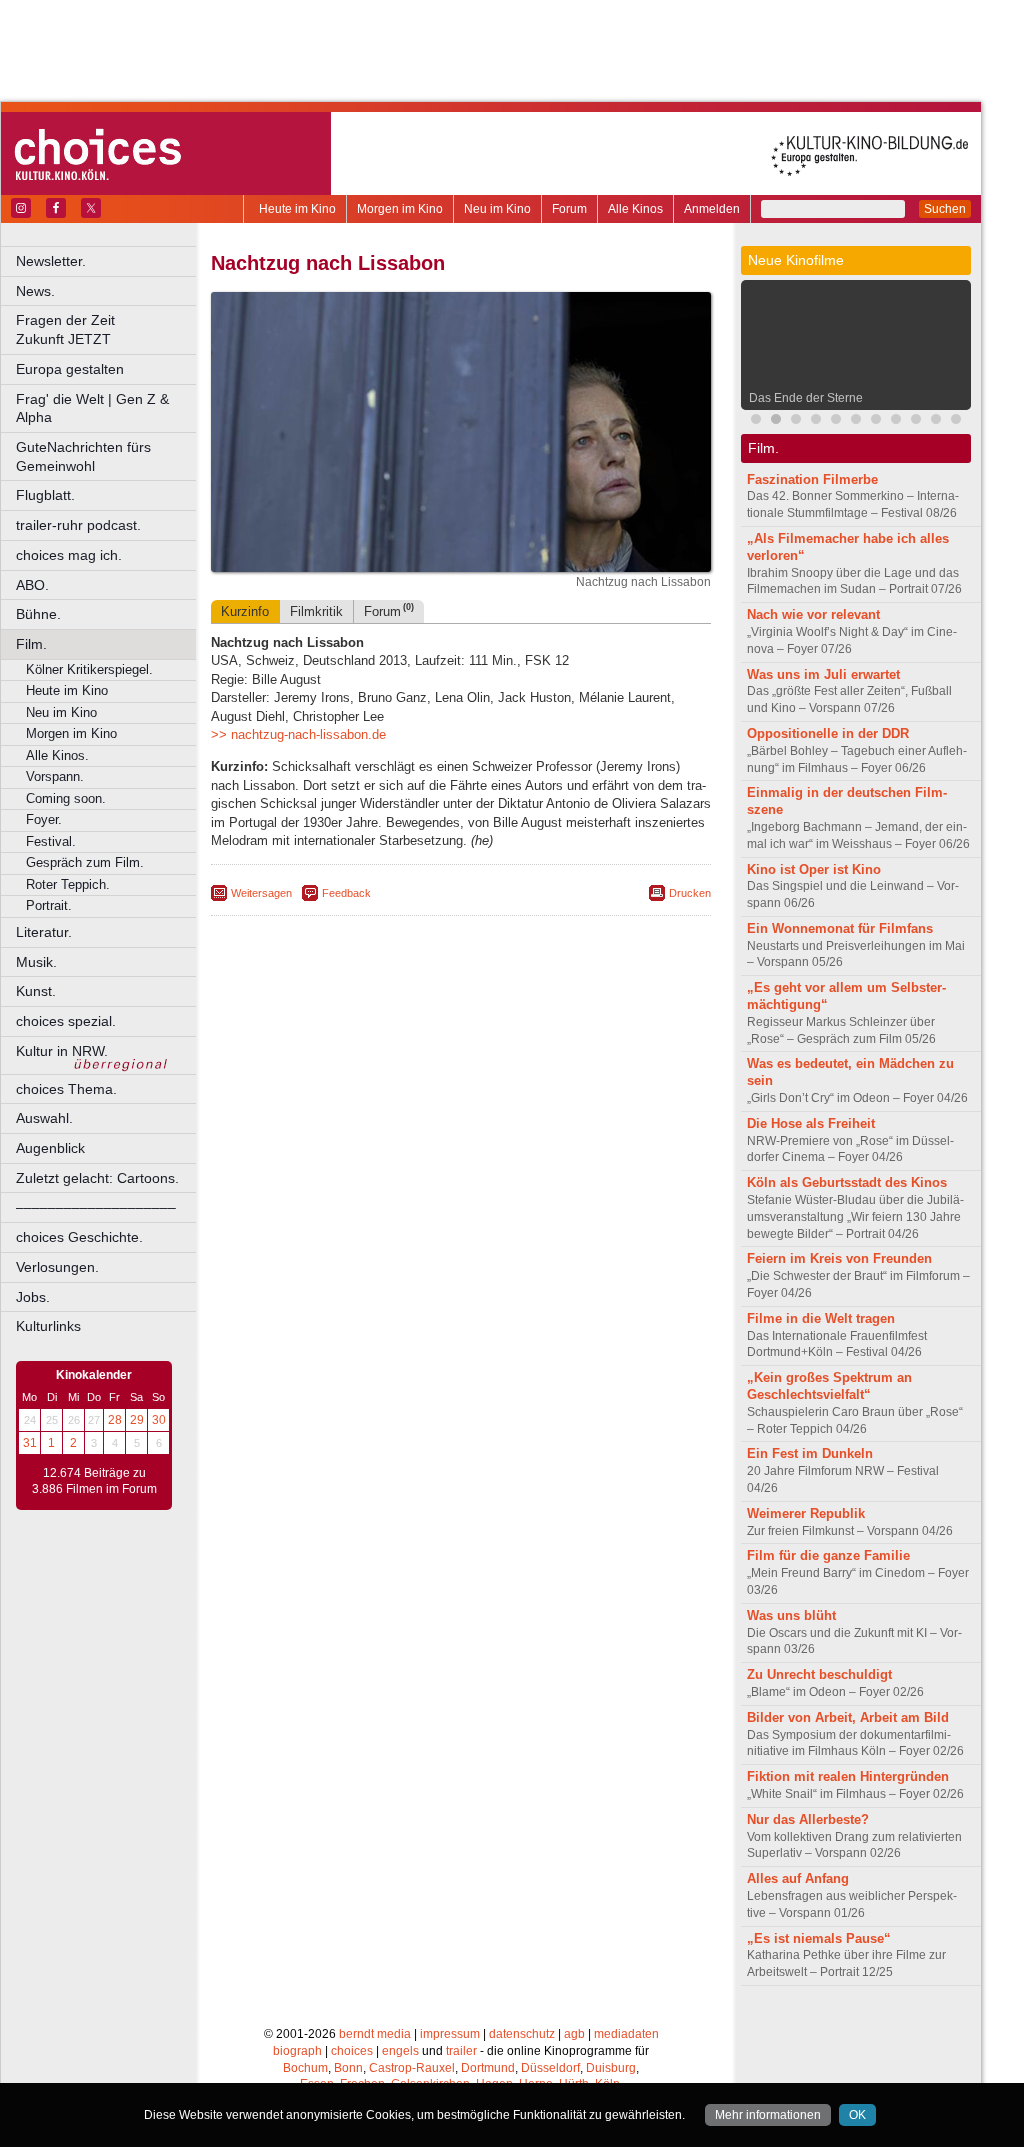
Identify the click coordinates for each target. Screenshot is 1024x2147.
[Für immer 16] (916, 421)
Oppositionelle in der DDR (828, 733)
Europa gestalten (70, 369)
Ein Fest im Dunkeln (810, 1453)
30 (159, 1420)
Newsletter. (51, 261)
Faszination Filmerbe (812, 479)
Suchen (945, 209)
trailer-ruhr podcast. (78, 525)
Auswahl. (44, 1118)
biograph (297, 2051)
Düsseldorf (550, 2068)
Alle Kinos (635, 209)
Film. (31, 644)
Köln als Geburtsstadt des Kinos (847, 1182)
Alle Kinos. (57, 755)
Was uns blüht (791, 1615)
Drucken (690, 893)
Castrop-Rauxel (412, 2068)
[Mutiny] (816, 421)
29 (137, 1420)
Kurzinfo (245, 611)
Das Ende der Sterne (806, 398)
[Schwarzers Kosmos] (956, 421)
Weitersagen (261, 893)
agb (574, 2034)
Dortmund (488, 2068)
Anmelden (712, 209)
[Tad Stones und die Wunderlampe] (836, 421)
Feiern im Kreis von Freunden (839, 1258)
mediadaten (626, 2034)
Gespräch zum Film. (85, 862)
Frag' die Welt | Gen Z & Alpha (92, 408)
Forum (569, 209)
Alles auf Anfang (798, 1878)
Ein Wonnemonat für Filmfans (840, 928)
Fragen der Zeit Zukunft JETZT (107, 329)
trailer (461, 2051)
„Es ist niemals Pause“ (819, 1938)
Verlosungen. (57, 1267)
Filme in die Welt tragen (821, 1318)
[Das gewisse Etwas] (896, 421)
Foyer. (44, 819)
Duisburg (611, 2068)
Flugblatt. (45, 495)
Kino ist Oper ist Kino (814, 869)
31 (30, 1443)
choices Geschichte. (79, 1237)
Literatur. (44, 932)
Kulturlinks (48, 1326)
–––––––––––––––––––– (96, 1207)
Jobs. (33, 1297)
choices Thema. (66, 1089)
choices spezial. (66, 1021)
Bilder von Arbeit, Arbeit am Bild (848, 1717)
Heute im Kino (297, 209)
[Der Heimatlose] (936, 421)
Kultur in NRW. (62, 1051)
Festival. (51, 841)
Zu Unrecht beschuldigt (819, 1674)
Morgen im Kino (400, 209)
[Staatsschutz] (876, 421)
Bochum (305, 2068)
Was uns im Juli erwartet (823, 674)
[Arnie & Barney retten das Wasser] (856, 421)
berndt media (375, 2034)
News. (35, 291)
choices (352, 2051)
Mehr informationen (768, 2115)
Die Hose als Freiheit (811, 1123)
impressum (450, 2034)
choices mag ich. (69, 555)
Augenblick (50, 1148)
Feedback (346, 893)
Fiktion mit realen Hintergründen (848, 1776)
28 (115, 1420)
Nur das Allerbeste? (808, 1819)
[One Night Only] (756, 421)
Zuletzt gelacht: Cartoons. (97, 1178)
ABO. (32, 585)
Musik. (36, 962)
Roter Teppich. (68, 884)
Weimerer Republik (806, 1513)
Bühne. (38, 614)
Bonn (348, 2068)
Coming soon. (66, 798)
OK (857, 2115)
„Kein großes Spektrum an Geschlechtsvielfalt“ (829, 1386)
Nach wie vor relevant (813, 614)
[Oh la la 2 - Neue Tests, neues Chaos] (796, 421)
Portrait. (49, 905)
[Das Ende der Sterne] (776, 421)
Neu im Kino (497, 209)
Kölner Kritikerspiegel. (89, 669)
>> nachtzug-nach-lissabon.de (298, 734)
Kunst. (36, 991)
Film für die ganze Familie (828, 1555)
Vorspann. (55, 776)
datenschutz (522, 2034)
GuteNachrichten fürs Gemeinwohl (83, 456)
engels (400, 2051)
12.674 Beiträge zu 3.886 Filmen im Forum (94, 1481)
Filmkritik (316, 611)
